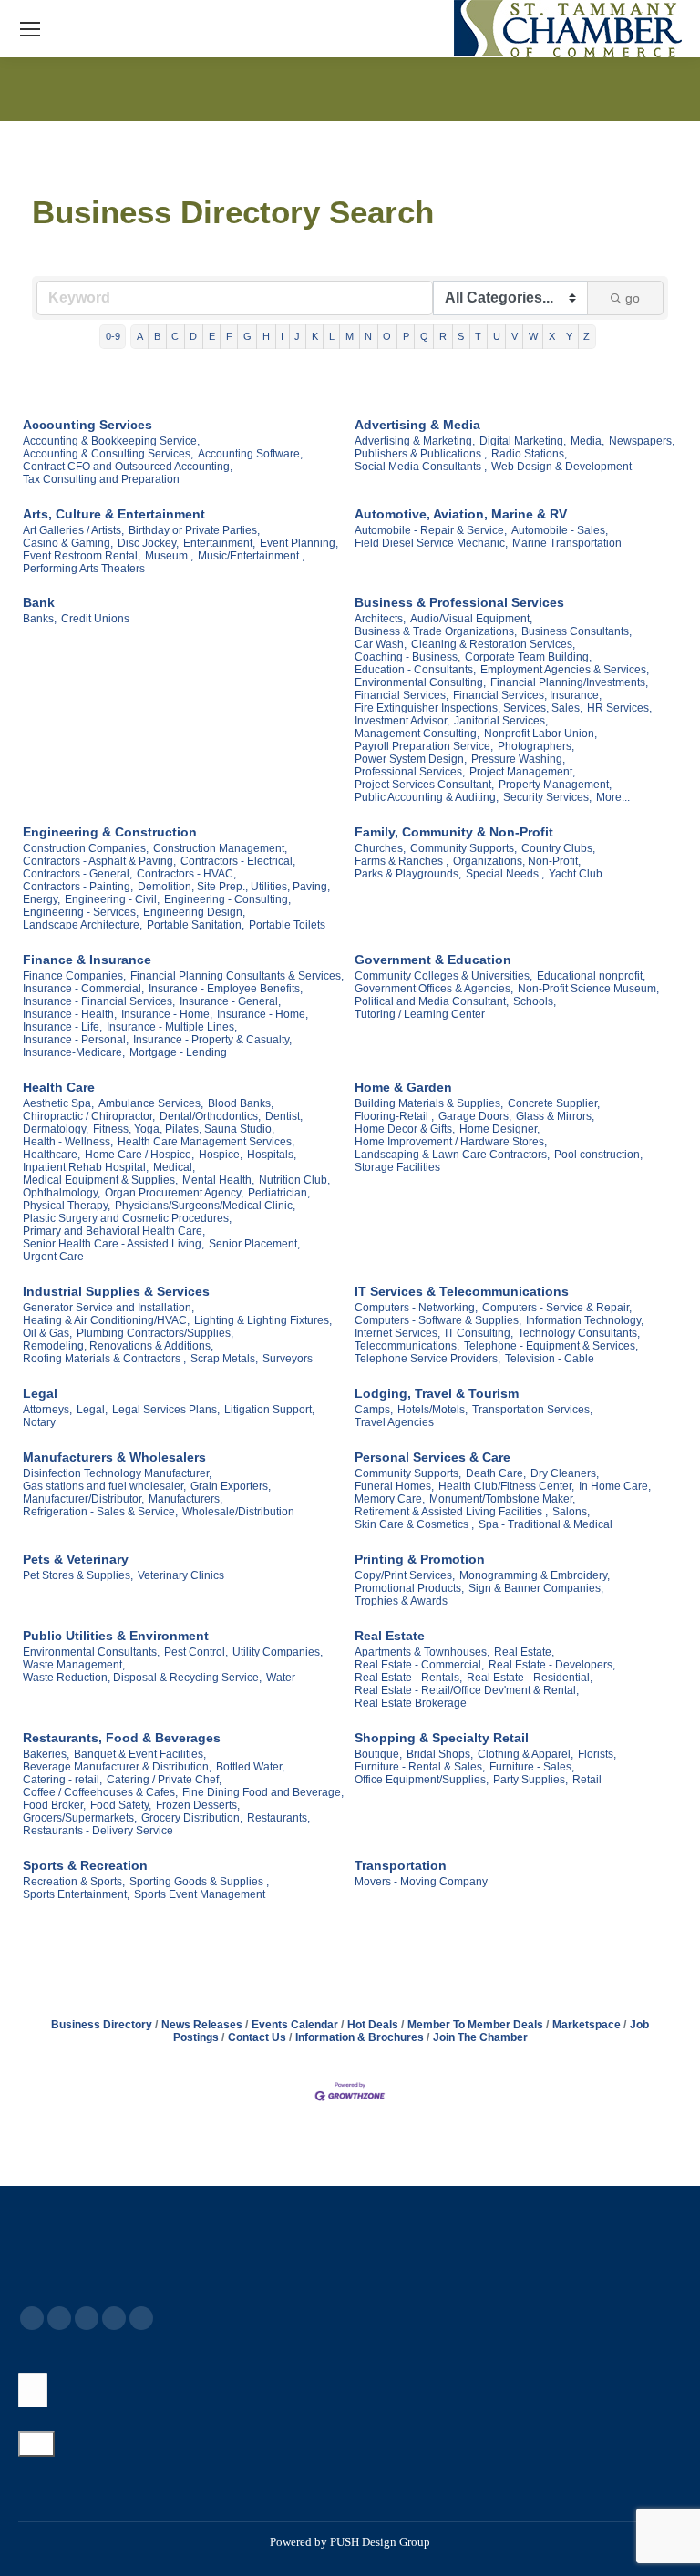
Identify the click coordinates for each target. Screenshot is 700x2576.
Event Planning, (299, 543)
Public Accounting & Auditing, (427, 797)
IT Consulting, (479, 1333)
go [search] (633, 298)
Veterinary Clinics (181, 1575)
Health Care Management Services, (206, 1142)
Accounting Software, (250, 454)
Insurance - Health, (70, 1014)
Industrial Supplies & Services (116, 1291)
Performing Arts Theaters (84, 569)
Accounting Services (87, 425)
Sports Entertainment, (76, 1894)
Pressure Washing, (518, 759)
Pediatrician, (279, 1193)
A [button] (140, 336)
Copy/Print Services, (405, 1575)
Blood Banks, (241, 1103)
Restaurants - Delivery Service (98, 1831)
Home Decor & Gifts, (405, 1129)
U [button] (497, 336)
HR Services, (619, 708)
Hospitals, (272, 1155)
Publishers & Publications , (421, 454)
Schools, (535, 1001)
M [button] (350, 336)
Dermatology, (56, 1129)
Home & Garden (403, 1087)
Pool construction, (598, 1155)
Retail (587, 1780)
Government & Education (433, 960)
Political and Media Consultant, (432, 1001)
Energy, (41, 899)
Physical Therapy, (67, 1206)
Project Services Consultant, (424, 785)
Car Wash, (381, 644)
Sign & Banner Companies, (536, 1588)
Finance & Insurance (87, 960)
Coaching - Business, (407, 657)
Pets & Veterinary (76, 1559)
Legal (40, 1393)
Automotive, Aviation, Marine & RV (461, 514)
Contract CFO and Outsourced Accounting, (128, 467)
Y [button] (569, 336)
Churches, (380, 848)
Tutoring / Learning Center (420, 1014)
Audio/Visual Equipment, (471, 619)
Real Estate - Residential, (530, 1678)
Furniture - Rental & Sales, (420, 1767)
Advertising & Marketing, (415, 441)
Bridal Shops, (440, 1754)
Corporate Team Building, (528, 657)
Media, (587, 441)
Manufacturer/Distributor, (83, 1499)
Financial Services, (401, 695)
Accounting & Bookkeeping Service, (111, 441)
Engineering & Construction (110, 832)
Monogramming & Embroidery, (535, 1575)
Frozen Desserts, (198, 1805)
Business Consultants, (576, 631)
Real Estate (390, 1636)
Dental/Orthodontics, (210, 1116)
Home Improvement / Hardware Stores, (451, 1142)
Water (281, 1678)
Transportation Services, (532, 1410)
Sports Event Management (200, 1894)
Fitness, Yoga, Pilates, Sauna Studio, (184, 1129)
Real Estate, (524, 1652)
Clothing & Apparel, (525, 1754)
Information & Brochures (360, 2037)
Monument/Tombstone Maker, (502, 1499)
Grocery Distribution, (192, 1818)
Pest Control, (196, 1652)
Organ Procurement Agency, (174, 1193)
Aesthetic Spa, (58, 1103)
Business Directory (102, 2025)
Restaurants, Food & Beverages (122, 1738)
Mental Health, (218, 1180)
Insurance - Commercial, (83, 989)
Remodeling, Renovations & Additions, (118, 1346)
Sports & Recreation (85, 1865)
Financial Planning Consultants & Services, (237, 976)
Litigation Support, (269, 1410)
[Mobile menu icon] (30, 29)
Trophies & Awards (401, 1601)
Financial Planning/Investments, (569, 682)
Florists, (597, 1754)
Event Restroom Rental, (82, 556)
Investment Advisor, (402, 721)
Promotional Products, (409, 1588)
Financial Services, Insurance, (527, 695)
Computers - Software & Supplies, (438, 1320)
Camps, (374, 1410)
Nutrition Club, (294, 1180)
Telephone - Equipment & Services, (551, 1346)
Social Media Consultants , (421, 467)
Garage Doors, (475, 1116)
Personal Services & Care (432, 1457)
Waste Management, (74, 1665)
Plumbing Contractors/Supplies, (155, 1333)
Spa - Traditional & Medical (546, 1524)
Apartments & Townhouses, (422, 1652)
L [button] (332, 336)
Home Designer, (499, 1129)
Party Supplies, (530, 1780)
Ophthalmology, (62, 1193)
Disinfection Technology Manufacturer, (117, 1473)
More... (613, 797)
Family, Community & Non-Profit (454, 832)
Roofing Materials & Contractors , (104, 1359)
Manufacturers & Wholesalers (114, 1457)
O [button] (387, 336)
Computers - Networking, (416, 1308)
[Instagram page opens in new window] (141, 2318)
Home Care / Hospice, (139, 1155)
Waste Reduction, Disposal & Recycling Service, (142, 1678)
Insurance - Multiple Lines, (172, 1027)
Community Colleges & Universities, (443, 976)
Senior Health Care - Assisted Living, (113, 1244)
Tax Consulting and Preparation (101, 479)
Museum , (169, 556)
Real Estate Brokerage (411, 1703)
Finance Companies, (74, 976)
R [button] (443, 336)
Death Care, (496, 1473)
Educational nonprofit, (591, 976)
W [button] (533, 336)
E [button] (212, 336)
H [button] (266, 336)
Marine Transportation (567, 543)
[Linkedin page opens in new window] (114, 2318)
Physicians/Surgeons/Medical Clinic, (205, 1206)
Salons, (571, 1512)
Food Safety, (121, 1805)
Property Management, (555, 785)
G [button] (247, 336)
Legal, (92, 1410)
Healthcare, (51, 1155)
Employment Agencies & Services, (565, 670)
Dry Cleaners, (565, 1473)
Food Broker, (54, 1805)
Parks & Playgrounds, (408, 874)
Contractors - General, (77, 874)
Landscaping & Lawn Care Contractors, (452, 1155)
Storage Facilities (397, 1167)
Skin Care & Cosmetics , (414, 1524)
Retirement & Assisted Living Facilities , (451, 1512)
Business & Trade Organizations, (436, 631)
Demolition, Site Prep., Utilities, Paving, (234, 887)
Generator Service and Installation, (108, 1308)
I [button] (282, 336)
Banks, (40, 619)
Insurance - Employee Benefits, (226, 989)
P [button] (406, 336)
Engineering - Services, (81, 912)
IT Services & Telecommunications (462, 1291)
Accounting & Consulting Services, (108, 454)
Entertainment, (219, 543)
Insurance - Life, (62, 1027)
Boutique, (378, 1754)
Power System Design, (411, 759)
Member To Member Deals (475, 2025)
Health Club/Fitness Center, (506, 1486)
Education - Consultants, (415, 670)
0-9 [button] (113, 336)
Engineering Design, (194, 912)
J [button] (297, 336)
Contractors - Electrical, (238, 861)
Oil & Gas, (47, 1333)
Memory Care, (390, 1499)
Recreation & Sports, (74, 1882)
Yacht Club (576, 874)
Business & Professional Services (459, 602)
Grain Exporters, (231, 1486)
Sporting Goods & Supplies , (199, 1882)
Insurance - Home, (167, 1014)
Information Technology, (585, 1320)
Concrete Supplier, (554, 1103)
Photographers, (536, 746)
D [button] (193, 336)
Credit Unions (95, 619)
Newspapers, (642, 441)
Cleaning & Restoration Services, (493, 644)
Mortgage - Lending (178, 1052)
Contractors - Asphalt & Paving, (99, 861)
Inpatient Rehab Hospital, (86, 1167)
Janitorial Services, (501, 721)
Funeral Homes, (394, 1486)
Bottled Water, (250, 1767)
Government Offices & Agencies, (434, 989)
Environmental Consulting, (420, 682)
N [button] (368, 336)
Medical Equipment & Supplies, (100, 1180)
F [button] (229, 336)
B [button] (157, 336)
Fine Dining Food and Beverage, (263, 1792)
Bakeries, (46, 1754)
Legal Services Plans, (166, 1410)
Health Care (59, 1087)
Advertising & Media (417, 425)
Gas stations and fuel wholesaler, (104, 1486)
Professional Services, (410, 772)
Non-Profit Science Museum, (588, 989)
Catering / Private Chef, (164, 1780)
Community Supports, (463, 848)
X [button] (552, 336)
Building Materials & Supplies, (429, 1103)
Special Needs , (505, 874)
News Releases (202, 2025)
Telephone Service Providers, (427, 1359)
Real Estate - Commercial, (419, 1665)
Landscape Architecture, (82, 925)
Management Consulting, (417, 734)
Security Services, (547, 797)
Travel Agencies (394, 1422)
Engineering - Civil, (112, 899)
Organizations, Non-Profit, (517, 861)
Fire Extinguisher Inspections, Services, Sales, (468, 708)
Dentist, (284, 1116)
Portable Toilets (287, 925)
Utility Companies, (278, 1652)
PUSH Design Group (380, 2542)
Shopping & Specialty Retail (442, 1738)
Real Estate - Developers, (552, 1665)
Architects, (380, 619)
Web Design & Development (561, 467)
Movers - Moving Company (421, 1882)
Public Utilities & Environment (116, 1636)
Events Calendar (295, 2025)
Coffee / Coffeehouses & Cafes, (100, 1792)
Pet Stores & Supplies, (78, 1575)
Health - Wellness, (68, 1142)
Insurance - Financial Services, (99, 1001)
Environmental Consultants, (91, 1652)
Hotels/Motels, (432, 1410)
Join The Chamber (480, 2037)
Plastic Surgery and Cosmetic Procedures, (127, 1218)
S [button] (461, 336)
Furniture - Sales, (532, 1767)
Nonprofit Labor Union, (540, 734)
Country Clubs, (558, 848)
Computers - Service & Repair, (557, 1308)
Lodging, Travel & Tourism (437, 1393)
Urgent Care (53, 1257)
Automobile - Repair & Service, (431, 530)
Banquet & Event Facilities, (140, 1754)
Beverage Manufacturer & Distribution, (117, 1767)
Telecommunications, (407, 1346)
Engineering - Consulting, (227, 899)
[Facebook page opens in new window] (32, 2318)
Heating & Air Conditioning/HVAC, (106, 1320)
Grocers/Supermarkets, (80, 1818)
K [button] (315, 336)
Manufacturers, (185, 1499)
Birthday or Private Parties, (194, 530)
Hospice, (221, 1155)
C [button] (175, 336)
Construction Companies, (86, 848)
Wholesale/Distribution (238, 1512)
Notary (39, 1422)
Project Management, (522, 772)
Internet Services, (397, 1333)
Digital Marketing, (523, 441)
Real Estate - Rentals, (408, 1678)
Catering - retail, (62, 1780)
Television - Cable (550, 1359)
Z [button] (587, 336)
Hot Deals (373, 2025)
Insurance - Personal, (76, 1040)
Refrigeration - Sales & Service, (100, 1512)
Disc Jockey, (148, 543)
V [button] (515, 336)
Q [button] (424, 336)
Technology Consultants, (579, 1333)
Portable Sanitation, (196, 925)
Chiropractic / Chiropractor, (89, 1116)
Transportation (401, 1865)
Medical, (174, 1167)
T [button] (478, 336)
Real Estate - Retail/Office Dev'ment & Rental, (467, 1690)
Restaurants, (278, 1818)
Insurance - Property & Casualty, (212, 1040)
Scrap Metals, (224, 1359)
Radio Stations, (529, 454)
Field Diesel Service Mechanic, (431, 543)
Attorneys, (47, 1410)
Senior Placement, (254, 1244)
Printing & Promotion (420, 1559)
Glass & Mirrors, (555, 1116)
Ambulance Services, (151, 1103)
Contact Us (257, 2037)
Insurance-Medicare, (74, 1052)
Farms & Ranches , (401, 861)
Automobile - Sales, (560, 530)
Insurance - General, (230, 1001)
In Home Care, (615, 1486)
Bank (39, 602)
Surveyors (288, 1359)
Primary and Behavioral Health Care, (114, 1231)
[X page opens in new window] (59, 2318)
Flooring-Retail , (394, 1116)
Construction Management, (220, 848)
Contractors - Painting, (78, 887)
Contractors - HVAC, (186, 874)
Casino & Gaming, (68, 543)
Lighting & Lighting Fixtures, (263, 1320)
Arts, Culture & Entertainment (114, 514)
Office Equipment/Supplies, (422, 1780)
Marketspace (587, 2025)
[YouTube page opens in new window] (87, 2318)
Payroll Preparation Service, (424, 746)
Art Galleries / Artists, (73, 530)
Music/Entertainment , (251, 556)
